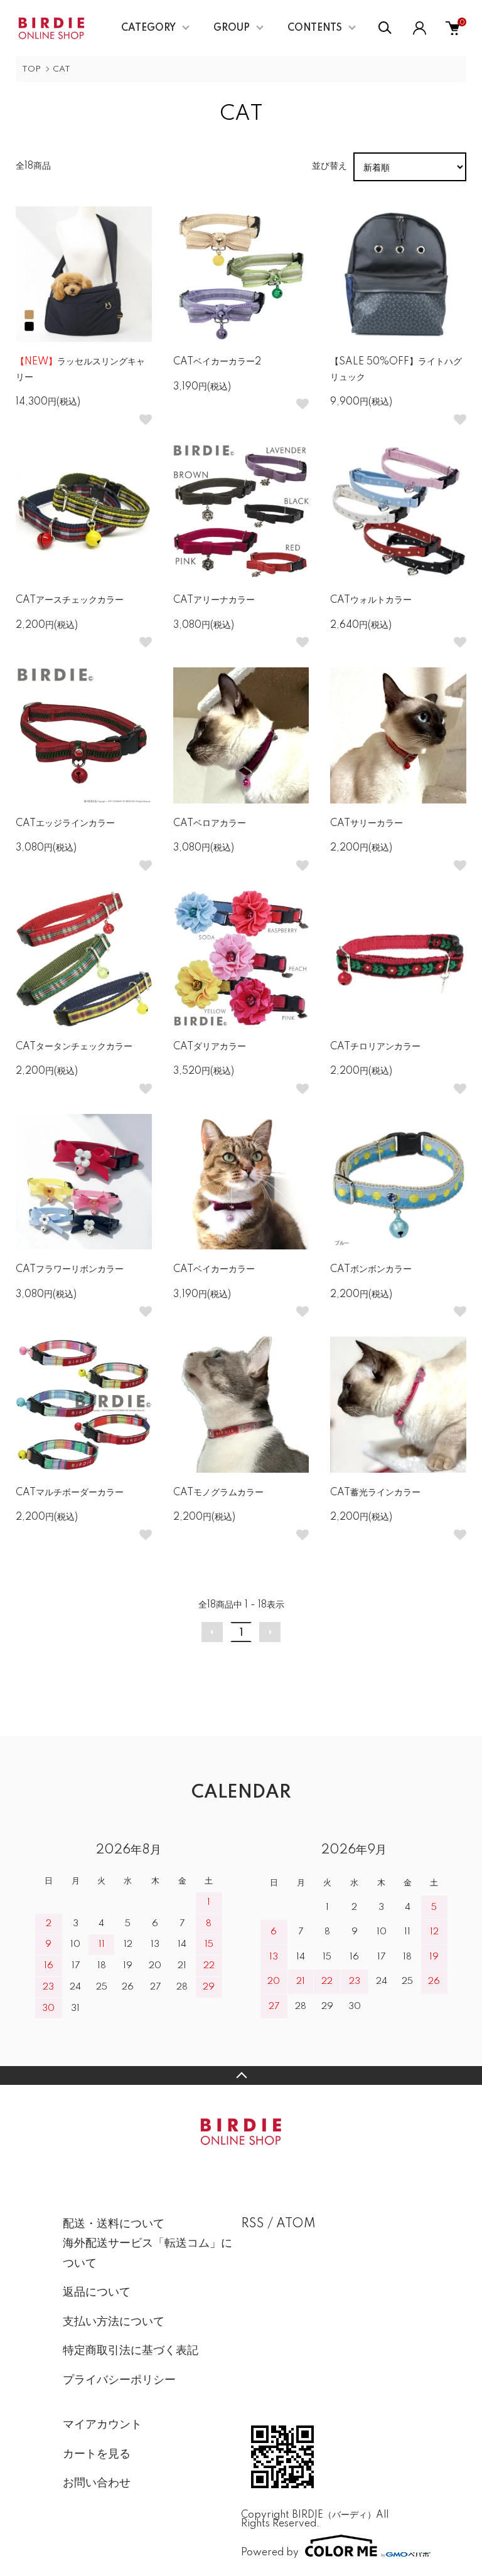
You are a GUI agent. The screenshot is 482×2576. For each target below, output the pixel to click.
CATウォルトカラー (371, 600)
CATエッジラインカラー (65, 824)
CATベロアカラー (210, 824)
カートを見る (97, 2454)
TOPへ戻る (241, 2075)
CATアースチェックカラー (70, 600)
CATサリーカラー (367, 824)
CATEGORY (148, 28)
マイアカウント (102, 2425)
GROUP (232, 28)
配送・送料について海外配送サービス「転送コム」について (147, 2244)
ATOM (296, 2224)
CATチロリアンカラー (375, 1047)
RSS (253, 2224)
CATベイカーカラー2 (217, 362)
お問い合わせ (97, 2483)
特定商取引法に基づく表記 (131, 2351)
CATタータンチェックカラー (74, 1047)
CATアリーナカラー (214, 600)
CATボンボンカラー (371, 1269)
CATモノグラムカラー (218, 1493)
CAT (62, 69)
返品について (97, 2292)
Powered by (270, 2552)
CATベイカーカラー (214, 1269)
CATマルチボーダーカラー (70, 1493)
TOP (31, 69)
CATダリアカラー (210, 1047)
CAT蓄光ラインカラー (375, 1493)
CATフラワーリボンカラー (70, 1269)
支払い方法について (114, 2322)
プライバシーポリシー (119, 2380)
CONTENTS (315, 28)
